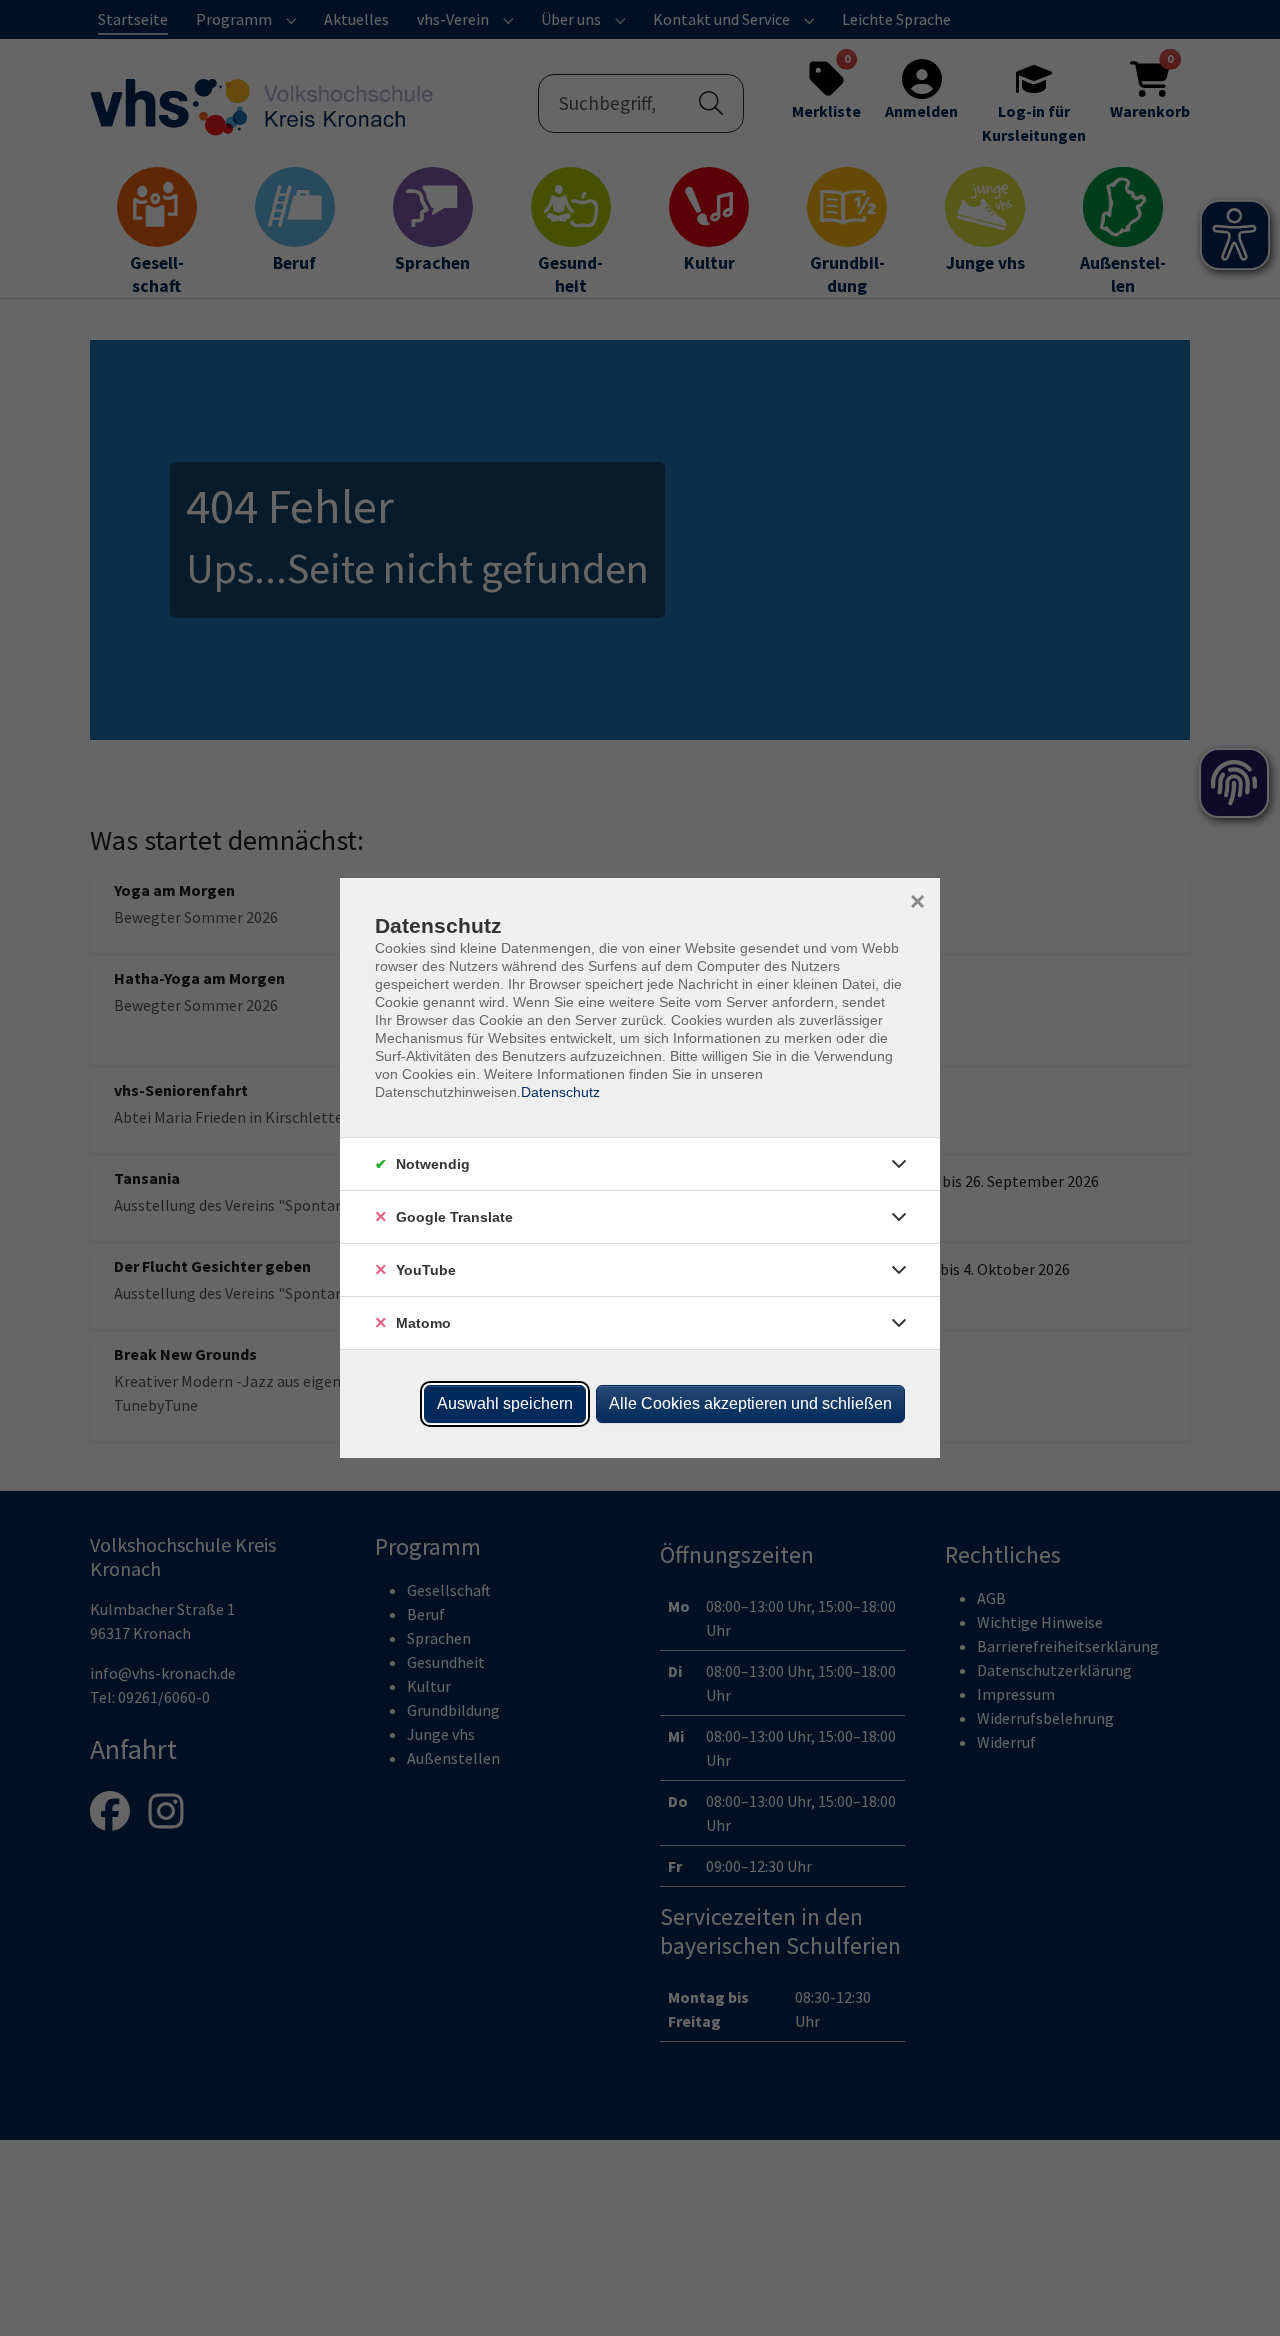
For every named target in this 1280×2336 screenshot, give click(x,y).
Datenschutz (560, 1092)
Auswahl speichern (505, 1403)
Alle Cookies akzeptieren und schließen (750, 1403)
